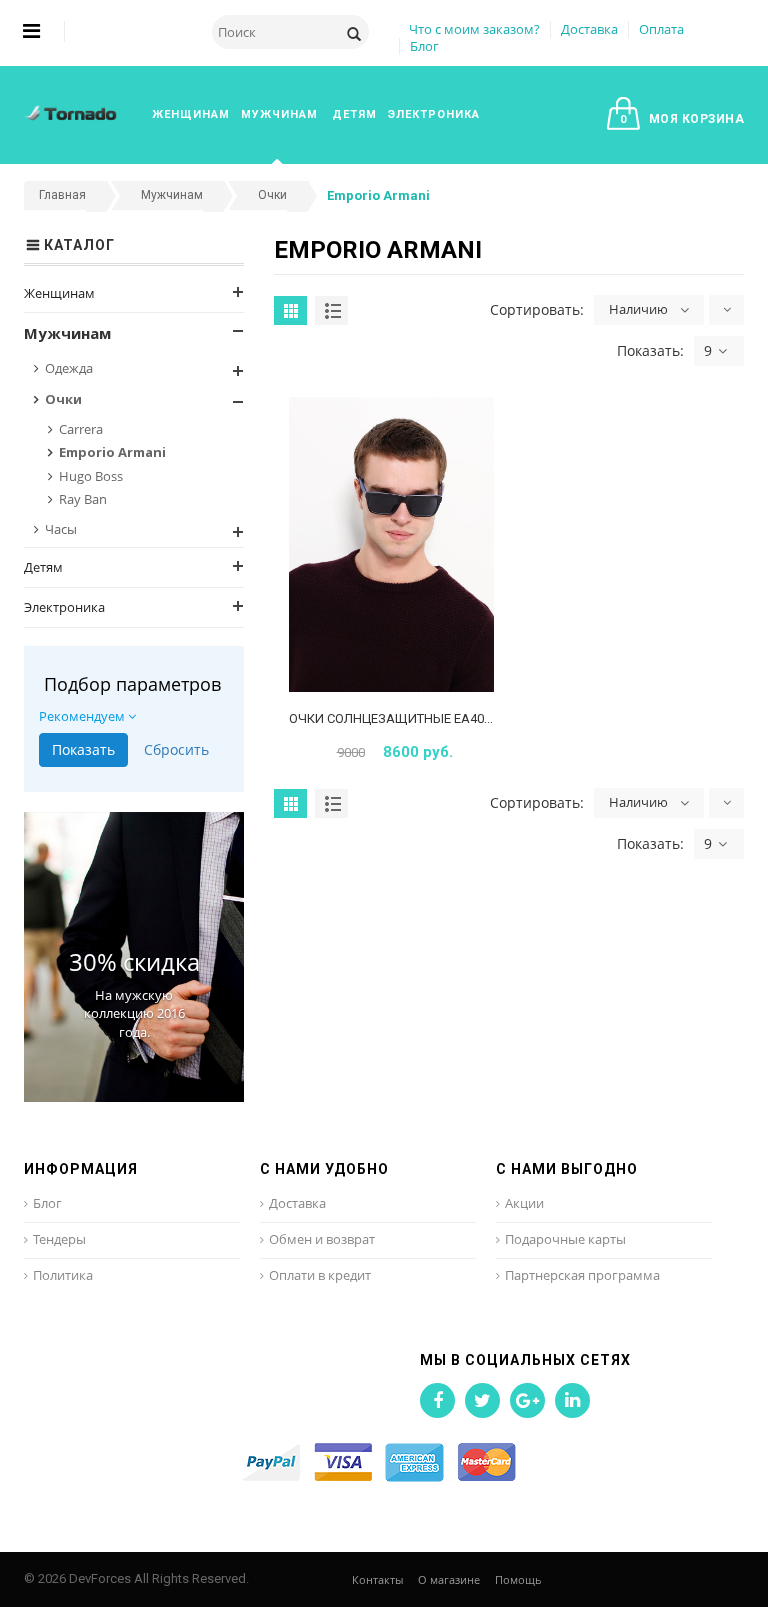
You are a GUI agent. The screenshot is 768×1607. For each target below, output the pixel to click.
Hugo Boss (91, 476)
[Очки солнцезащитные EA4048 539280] (391, 545)
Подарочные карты (565, 1239)
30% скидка (134, 961)
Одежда (69, 368)
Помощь (518, 1579)
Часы (61, 529)
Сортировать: (537, 309)
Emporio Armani (112, 452)
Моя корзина (682, 119)
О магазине (449, 1579)
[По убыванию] (726, 310)
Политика (63, 1275)
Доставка (589, 29)
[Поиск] (354, 32)
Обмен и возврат (322, 1239)
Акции (524, 1203)
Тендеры (59, 1239)
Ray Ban (83, 499)
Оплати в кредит (320, 1275)
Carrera (81, 429)
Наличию (638, 309)
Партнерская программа (582, 1275)
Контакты (377, 1579)
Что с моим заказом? (474, 29)
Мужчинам (67, 333)
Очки (63, 399)
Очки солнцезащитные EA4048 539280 (416, 718)
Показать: (650, 350)
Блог (424, 46)
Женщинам (59, 293)
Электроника (64, 607)
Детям (43, 567)
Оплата (661, 29)
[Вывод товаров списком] (331, 310)
